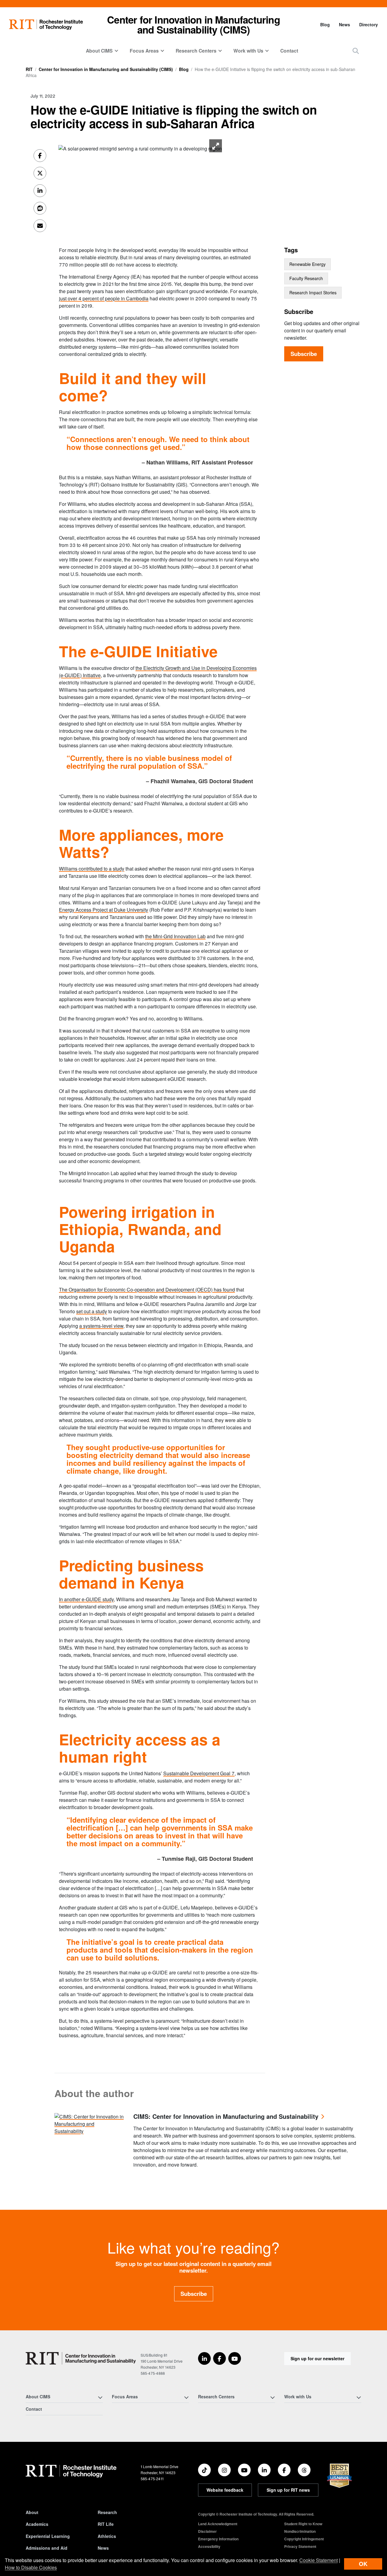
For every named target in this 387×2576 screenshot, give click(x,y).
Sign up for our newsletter (317, 2358)
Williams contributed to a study (92, 869)
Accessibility (209, 2546)
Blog (325, 24)
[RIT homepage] (46, 25)
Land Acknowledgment (218, 2524)
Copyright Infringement (304, 2539)
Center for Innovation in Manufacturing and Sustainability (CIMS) (193, 24)
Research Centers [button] (196, 51)
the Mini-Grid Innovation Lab (175, 936)
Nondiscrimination (300, 2531)
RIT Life (106, 2524)
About (32, 2512)
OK (363, 2564)
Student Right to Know (303, 2524)
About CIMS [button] (99, 51)
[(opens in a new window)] (204, 2358)
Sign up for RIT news (288, 2490)
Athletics (107, 2536)
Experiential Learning (48, 2536)
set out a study (92, 1311)
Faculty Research (306, 278)
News (345, 24)
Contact (289, 51)
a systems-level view (101, 1326)
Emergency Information (218, 2539)
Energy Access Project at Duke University (104, 910)
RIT (29, 69)
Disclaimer (207, 2531)
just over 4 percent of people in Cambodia (104, 298)
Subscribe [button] (194, 2294)
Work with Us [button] (248, 51)
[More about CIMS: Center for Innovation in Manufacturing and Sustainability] (89, 2123)
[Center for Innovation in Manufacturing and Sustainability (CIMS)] (81, 2358)
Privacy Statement (300, 2546)
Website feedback (225, 2490)
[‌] (140, 148)
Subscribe (304, 354)
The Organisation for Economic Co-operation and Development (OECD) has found (147, 1290)
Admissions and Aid (47, 2548)
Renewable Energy (307, 264)
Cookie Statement (319, 2560)
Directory (369, 24)
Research (107, 2512)
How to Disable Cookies (31, 2567)
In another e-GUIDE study (86, 1599)
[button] (356, 51)
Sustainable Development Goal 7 (199, 1773)
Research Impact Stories (313, 293)
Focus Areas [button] (144, 51)
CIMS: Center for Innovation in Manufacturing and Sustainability (226, 2117)
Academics (37, 2524)
